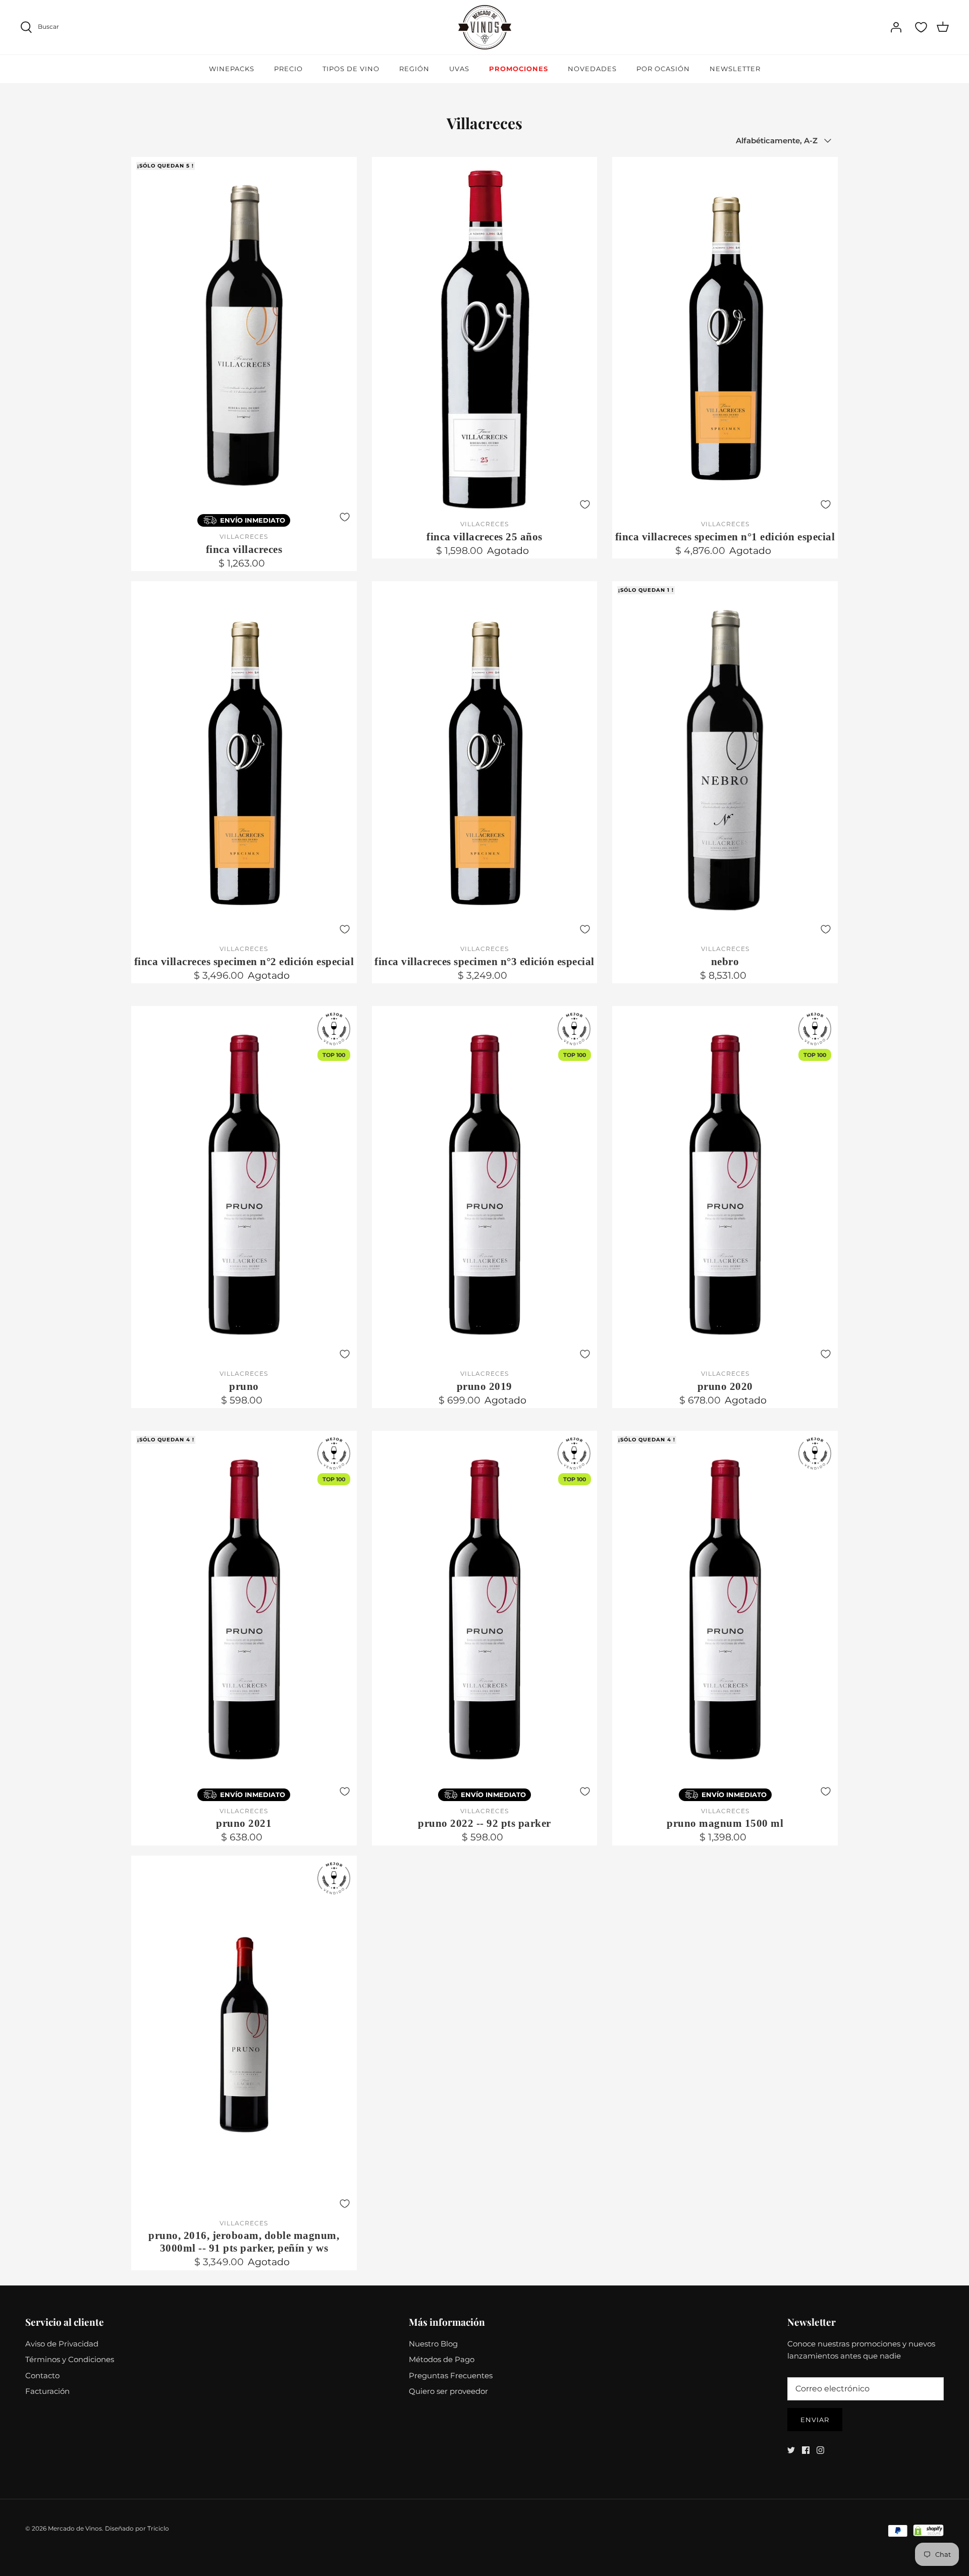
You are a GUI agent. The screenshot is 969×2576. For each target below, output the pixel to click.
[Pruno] (244, 1185)
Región (414, 69)
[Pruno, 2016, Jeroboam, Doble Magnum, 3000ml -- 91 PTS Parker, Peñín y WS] (244, 2034)
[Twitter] (791, 2450)
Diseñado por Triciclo (137, 2528)
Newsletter (735, 69)
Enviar (815, 2420)
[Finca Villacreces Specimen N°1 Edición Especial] (725, 336)
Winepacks (232, 69)
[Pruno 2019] (485, 1185)
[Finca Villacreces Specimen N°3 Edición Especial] (485, 760)
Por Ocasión (663, 69)
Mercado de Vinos (75, 2528)
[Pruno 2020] (725, 1185)
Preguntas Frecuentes (451, 2375)
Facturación (47, 2391)
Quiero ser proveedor (448, 2391)
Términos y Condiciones (70, 2359)
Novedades (592, 69)
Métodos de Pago (442, 2359)
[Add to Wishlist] (345, 517)
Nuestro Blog (433, 2344)
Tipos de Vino (351, 69)
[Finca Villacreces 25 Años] (485, 336)
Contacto (42, 2375)
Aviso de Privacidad (62, 2344)
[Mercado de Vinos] (485, 27)
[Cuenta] (896, 27)
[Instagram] (820, 2450)
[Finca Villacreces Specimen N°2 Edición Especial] (244, 760)
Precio (288, 69)
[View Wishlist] (921, 27)
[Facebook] (806, 2450)
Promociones (519, 69)
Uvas (459, 69)
